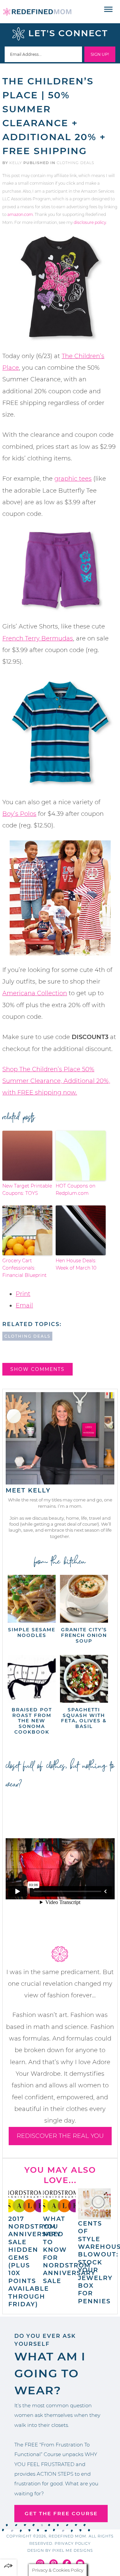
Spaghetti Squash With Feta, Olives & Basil (84, 1718)
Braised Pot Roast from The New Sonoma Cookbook (32, 1721)
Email (24, 1305)
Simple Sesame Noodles (32, 1632)
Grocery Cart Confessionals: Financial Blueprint (24, 1268)
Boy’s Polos (19, 814)
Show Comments (37, 1369)
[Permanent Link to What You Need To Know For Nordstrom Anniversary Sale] (59, 2211)
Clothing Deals (75, 163)
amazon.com (20, 214)
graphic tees (73, 479)
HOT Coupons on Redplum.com (75, 1190)
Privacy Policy (73, 2543)
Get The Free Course (61, 2513)
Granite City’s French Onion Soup (84, 1635)
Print (23, 1294)
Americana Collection (35, 993)
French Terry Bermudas (38, 638)
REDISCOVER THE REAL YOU (60, 2136)
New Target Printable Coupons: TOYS (27, 1190)
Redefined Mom (37, 12)
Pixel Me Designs (73, 2550)
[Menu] (108, 10)
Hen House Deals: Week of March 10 (76, 1264)
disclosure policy (90, 222)
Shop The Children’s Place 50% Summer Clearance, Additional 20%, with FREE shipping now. (56, 1081)
